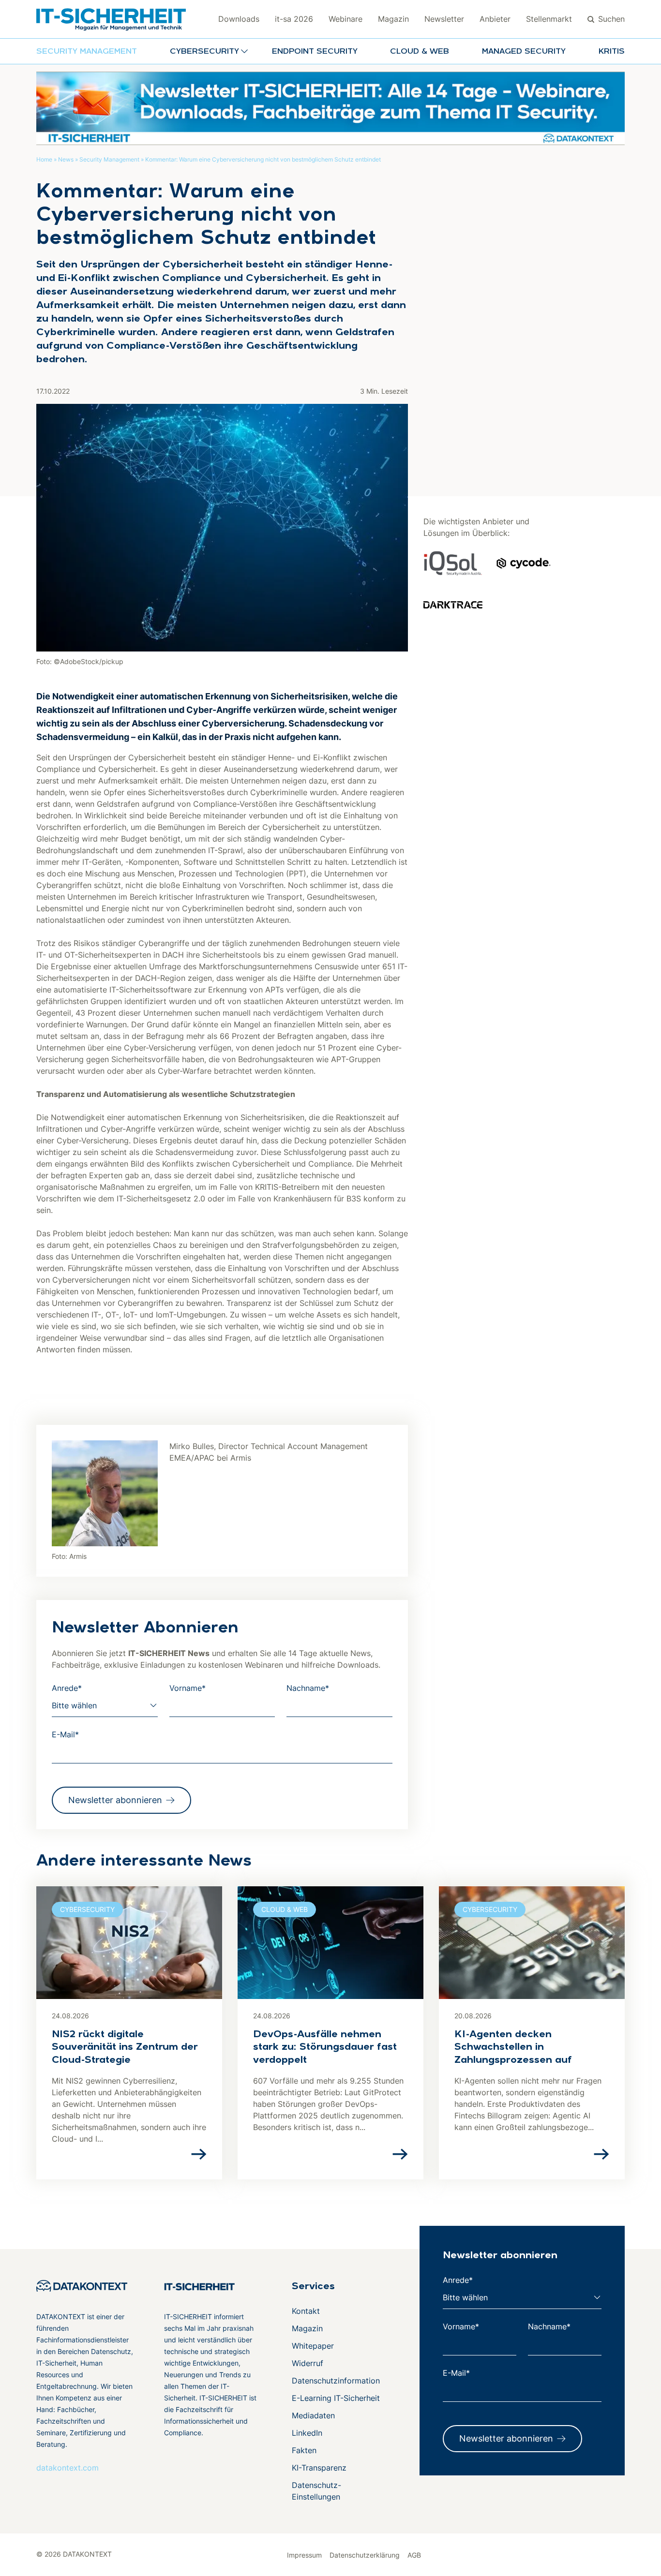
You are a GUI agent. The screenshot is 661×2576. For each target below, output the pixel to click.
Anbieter (495, 19)
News (66, 159)
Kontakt (306, 2311)
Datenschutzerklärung (365, 2555)
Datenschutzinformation (336, 2381)
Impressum (304, 2555)
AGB (414, 2555)
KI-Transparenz (319, 2468)
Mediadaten (313, 2415)
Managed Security (524, 52)
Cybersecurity (87, 1909)
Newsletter (444, 19)
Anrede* (67, 1688)
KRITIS (612, 52)
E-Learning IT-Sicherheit (336, 2398)
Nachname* (308, 1688)
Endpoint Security (315, 52)
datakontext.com (68, 2468)
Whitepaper (313, 2346)
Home (44, 159)
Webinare (346, 19)
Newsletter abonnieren (115, 1800)
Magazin (393, 19)
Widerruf (308, 2363)
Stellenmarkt (549, 19)
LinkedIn (307, 2433)
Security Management (87, 52)
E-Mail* (65, 1734)
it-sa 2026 (294, 19)
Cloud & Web (420, 52)
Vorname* (188, 1688)
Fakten (304, 2450)
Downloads (239, 19)
